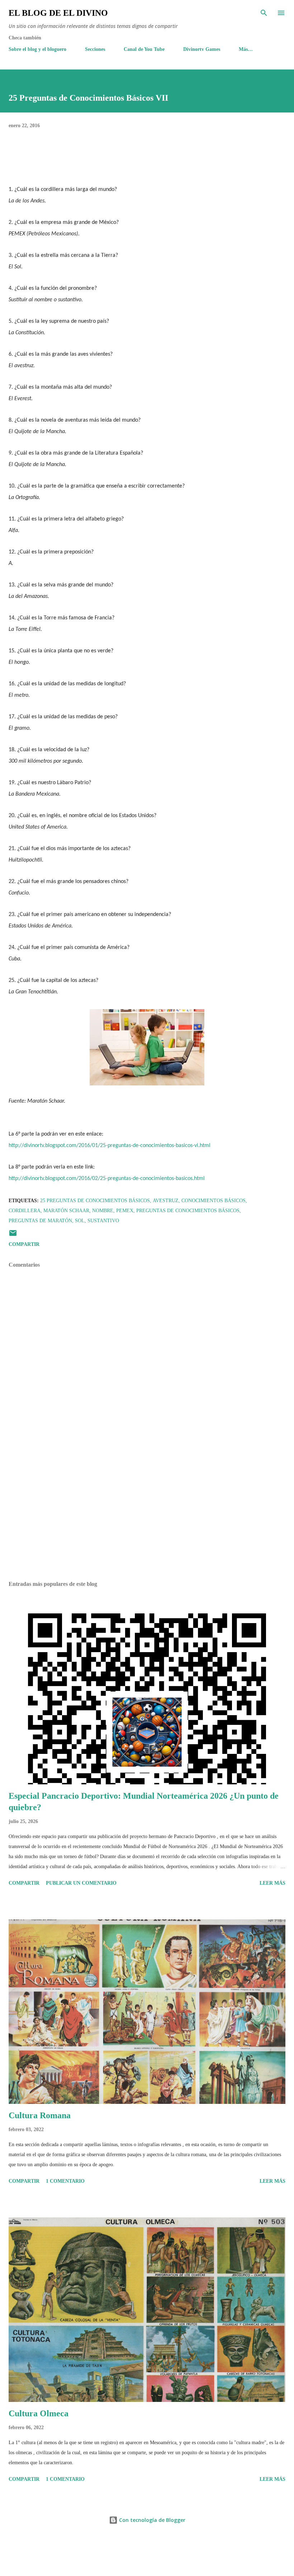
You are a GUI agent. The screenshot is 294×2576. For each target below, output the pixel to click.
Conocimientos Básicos (214, 1201)
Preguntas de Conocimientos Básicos (188, 1211)
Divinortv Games (202, 49)
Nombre (103, 1211)
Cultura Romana (40, 2115)
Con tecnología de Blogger (151, 2520)
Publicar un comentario (81, 1883)
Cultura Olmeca (39, 2413)
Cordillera (25, 1211)
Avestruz (166, 1201)
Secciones (95, 49)
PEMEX (125, 1211)
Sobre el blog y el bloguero (37, 49)
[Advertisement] (147, 1508)
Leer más (272, 1883)
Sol (80, 1221)
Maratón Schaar (66, 1211)
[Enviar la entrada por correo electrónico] (13, 1236)
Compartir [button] (24, 1244)
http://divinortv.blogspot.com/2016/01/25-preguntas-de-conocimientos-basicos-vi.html (110, 1146)
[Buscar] (264, 13)
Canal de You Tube (144, 49)
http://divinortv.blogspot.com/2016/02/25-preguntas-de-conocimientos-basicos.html (107, 1179)
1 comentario (65, 2181)
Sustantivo (103, 1221)
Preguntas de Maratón (40, 1221)
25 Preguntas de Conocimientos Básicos (95, 1201)
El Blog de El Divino (58, 13)
